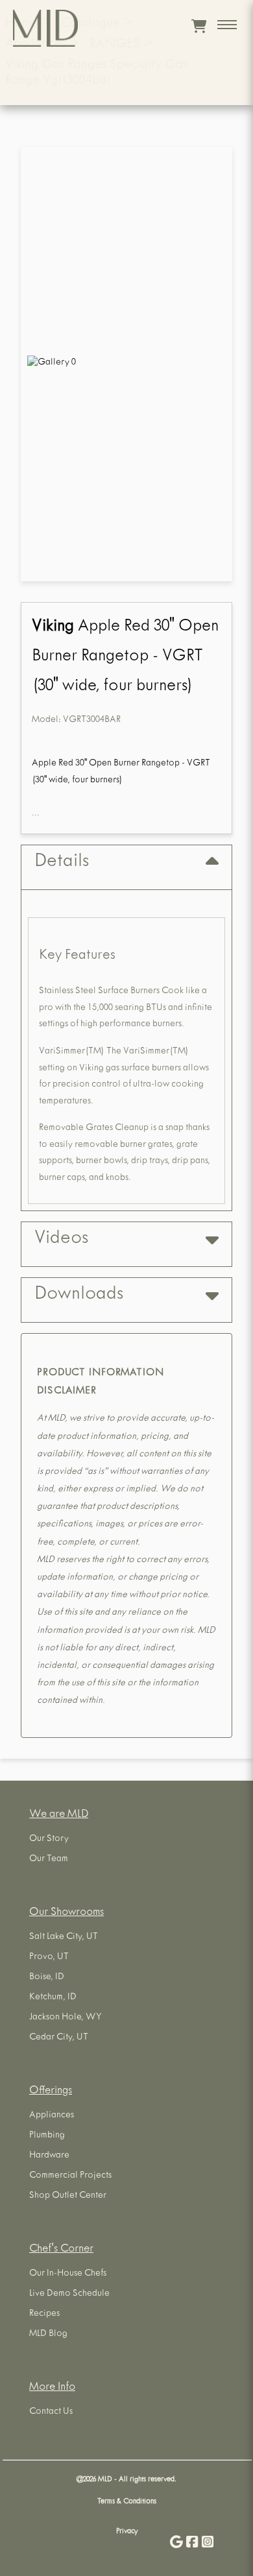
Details (62, 863)
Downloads (79, 1295)
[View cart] (199, 26)
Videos (61, 1240)
